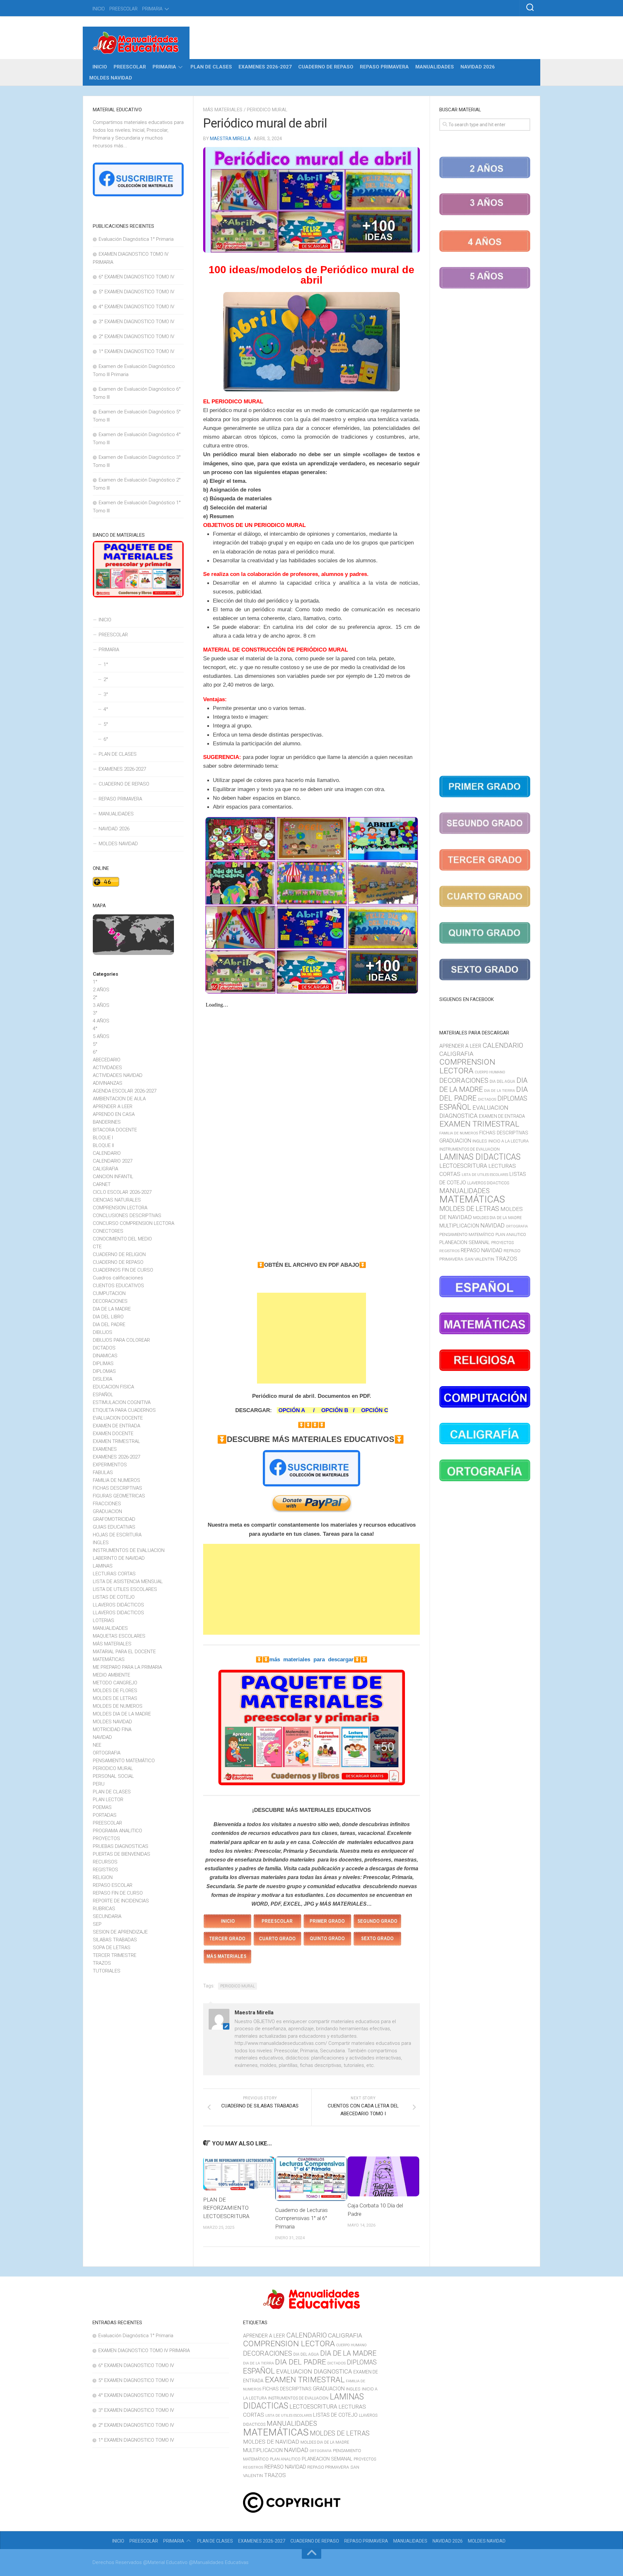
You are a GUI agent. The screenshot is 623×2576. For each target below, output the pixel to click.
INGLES (101, 1543)
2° (106, 679)
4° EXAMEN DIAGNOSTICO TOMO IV (136, 307)
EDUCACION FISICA (113, 1387)
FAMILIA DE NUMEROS (116, 1480)
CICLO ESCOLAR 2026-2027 (122, 1192)
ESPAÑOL (103, 1395)
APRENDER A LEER (113, 1106)
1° (106, 665)
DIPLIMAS (103, 1363)
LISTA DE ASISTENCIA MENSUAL (128, 1581)
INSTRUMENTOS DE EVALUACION (129, 1550)
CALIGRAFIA (105, 1169)
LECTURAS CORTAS (114, 1574)
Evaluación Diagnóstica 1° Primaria (136, 239)
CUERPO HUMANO (490, 1072)
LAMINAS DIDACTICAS (480, 1157)
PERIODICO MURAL (267, 110)
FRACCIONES (107, 1504)
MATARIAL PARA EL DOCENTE (124, 1652)
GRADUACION (107, 1511)
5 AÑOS (101, 1036)
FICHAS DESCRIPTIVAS (117, 1488)
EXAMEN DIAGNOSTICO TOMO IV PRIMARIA (144, 2350)
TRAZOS (102, 1963)
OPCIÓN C (375, 1410)
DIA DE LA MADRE (112, 1309)
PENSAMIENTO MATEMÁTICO (124, 1761)
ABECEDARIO (107, 1060)
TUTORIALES (107, 1971)
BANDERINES (107, 1122)
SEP (97, 1924)
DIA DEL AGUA (502, 1081)
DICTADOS (104, 1348)
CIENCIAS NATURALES (117, 1200)
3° (106, 694)
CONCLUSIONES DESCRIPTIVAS (127, 1215)
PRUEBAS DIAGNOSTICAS (121, 1846)
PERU (99, 1784)
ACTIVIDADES (107, 1068)
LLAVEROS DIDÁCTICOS (118, 1605)
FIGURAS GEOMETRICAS (119, 1496)
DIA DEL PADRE (109, 1325)
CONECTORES (108, 1231)
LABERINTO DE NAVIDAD (119, 1558)
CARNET (102, 1184)
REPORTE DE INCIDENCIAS (121, 1901)
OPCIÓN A (292, 1410)
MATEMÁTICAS (109, 1659)
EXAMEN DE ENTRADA (116, 1426)
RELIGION (103, 1877)
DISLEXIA (103, 1379)
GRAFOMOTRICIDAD (114, 1519)
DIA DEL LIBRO (108, 1317)
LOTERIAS (104, 1620)
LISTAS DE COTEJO (114, 1597)
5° (106, 724)
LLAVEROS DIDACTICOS (118, 1613)
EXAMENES (105, 1449)
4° (106, 709)
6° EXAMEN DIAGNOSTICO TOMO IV (136, 277)
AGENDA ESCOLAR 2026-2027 (125, 1091)
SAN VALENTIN (479, 1259)
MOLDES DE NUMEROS (118, 1706)
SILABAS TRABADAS (115, 1940)
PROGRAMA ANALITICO (117, 1831)
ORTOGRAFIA (107, 1753)
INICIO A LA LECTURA (508, 1141)
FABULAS (103, 1472)
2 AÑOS (101, 990)
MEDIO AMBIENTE (111, 1675)
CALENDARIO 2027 (113, 1161)
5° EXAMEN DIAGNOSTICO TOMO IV (136, 292)
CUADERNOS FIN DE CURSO (123, 1270)
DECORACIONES (110, 1301)
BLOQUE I (103, 1138)
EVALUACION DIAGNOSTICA (314, 2372)
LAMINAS (103, 1566)
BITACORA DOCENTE (115, 1130)
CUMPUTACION (109, 1293)
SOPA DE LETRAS (112, 1947)
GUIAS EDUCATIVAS (114, 1527)
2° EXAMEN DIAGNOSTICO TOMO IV (136, 336)
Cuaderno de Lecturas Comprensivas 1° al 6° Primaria (301, 2218)
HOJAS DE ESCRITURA (117, 1535)
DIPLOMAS (104, 1371)
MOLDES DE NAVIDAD (271, 2442)
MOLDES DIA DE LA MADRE (122, 1714)
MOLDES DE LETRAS (115, 1698)
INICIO (99, 9)
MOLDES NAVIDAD (111, 78)
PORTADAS (105, 1815)
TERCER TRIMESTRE (115, 1955)
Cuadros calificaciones (118, 1278)
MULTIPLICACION (459, 1226)
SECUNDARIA (107, 1916)
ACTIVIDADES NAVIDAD (118, 1075)
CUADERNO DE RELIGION (119, 1254)
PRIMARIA (152, 9)
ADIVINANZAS (108, 1083)
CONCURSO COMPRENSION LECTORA (134, 1223)
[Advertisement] (311, 1338)
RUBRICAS (104, 1909)
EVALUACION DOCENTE (118, 1418)
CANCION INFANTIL (113, 1177)
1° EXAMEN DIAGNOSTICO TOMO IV (136, 351)
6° (106, 739)
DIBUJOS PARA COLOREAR (121, 1340)
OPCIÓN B (335, 1410)
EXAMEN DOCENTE (113, 1434)
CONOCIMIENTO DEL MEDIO (122, 1239)
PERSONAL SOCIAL (113, 1776)
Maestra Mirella (230, 139)
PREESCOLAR (123, 9)
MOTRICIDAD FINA (112, 1729)
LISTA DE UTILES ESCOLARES (125, 1589)
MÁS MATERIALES (223, 110)
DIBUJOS (103, 1332)
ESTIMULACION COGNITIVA (122, 1402)
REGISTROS (105, 1870)
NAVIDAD (102, 1737)
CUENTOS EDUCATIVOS (118, 1286)
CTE (97, 1247)
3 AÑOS (101, 1005)
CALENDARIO (107, 1153)
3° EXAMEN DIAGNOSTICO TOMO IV (136, 322)
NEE (97, 1745)
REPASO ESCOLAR (113, 1885)
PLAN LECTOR (108, 1800)
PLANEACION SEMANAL (465, 1242)
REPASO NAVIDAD (482, 1250)
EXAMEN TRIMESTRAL (116, 1441)
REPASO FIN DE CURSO (118, 1893)
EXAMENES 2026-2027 (265, 67)
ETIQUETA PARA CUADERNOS (124, 1410)
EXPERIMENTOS (110, 1465)
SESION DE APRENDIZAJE (120, 1932)
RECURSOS (105, 1862)
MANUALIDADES (435, 67)
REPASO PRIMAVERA (384, 67)
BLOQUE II (103, 1145)
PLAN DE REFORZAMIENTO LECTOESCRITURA (226, 2208)
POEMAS (102, 1807)
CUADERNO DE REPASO (326, 67)
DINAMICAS (105, 1356)
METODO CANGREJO (115, 1683)
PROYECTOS (106, 1838)
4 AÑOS (101, 1021)
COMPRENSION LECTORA (120, 1208)
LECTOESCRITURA (463, 1166)
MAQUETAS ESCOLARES (119, 1636)
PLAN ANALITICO (511, 1235)
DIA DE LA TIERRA (500, 1091)
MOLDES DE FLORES (115, 1691)
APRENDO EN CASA (114, 1114)
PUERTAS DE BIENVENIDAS (122, 1854)
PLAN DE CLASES (211, 67)
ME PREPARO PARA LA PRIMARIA (127, 1667)
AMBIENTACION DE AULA (119, 1099)
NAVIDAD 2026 (478, 67)
